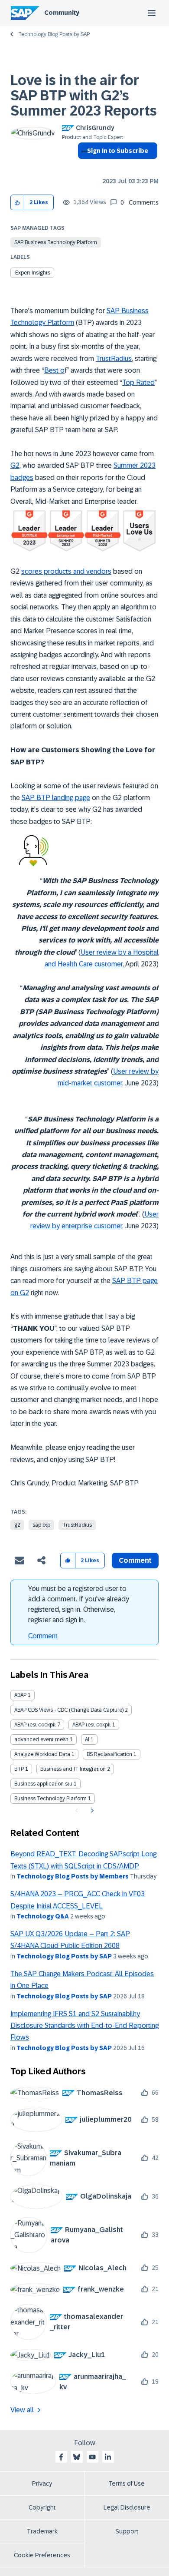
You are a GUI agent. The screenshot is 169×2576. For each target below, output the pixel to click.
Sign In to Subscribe (118, 151)
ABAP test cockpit (35, 1725)
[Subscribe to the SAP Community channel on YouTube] (92, 2457)
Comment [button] (135, 1560)
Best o (54, 370)
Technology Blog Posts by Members (73, 1876)
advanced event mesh (41, 1739)
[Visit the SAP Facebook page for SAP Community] (61, 2457)
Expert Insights (33, 273)
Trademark (42, 2531)
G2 (15, 465)
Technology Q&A (43, 1916)
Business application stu (43, 1784)
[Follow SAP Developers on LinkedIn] (108, 2457)
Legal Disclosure (127, 2507)
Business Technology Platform (50, 1799)
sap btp (41, 1525)
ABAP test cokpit (92, 1725)
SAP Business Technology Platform (56, 242)
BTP (19, 1769)
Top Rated (138, 382)
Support (127, 2531)
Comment (43, 1636)
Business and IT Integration (73, 1769)
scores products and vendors (66, 571)
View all (22, 2410)
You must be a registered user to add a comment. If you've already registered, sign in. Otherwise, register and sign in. (79, 1604)
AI (87, 1739)
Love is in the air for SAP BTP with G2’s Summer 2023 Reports (84, 96)
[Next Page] (91, 1811)
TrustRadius (114, 359)
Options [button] (83, 166)
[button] (18, 203)
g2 (17, 1525)
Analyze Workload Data (42, 1754)
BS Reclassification (109, 1754)
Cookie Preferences (42, 2555)
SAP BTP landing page (56, 798)
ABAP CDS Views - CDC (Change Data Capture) (69, 1710)
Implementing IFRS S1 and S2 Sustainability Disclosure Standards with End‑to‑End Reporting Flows (84, 2026)
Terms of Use (127, 2483)
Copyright (42, 2507)
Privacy (42, 2483)
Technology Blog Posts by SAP (54, 34)
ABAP (20, 1695)
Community (62, 13)
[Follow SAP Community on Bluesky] (77, 2457)
